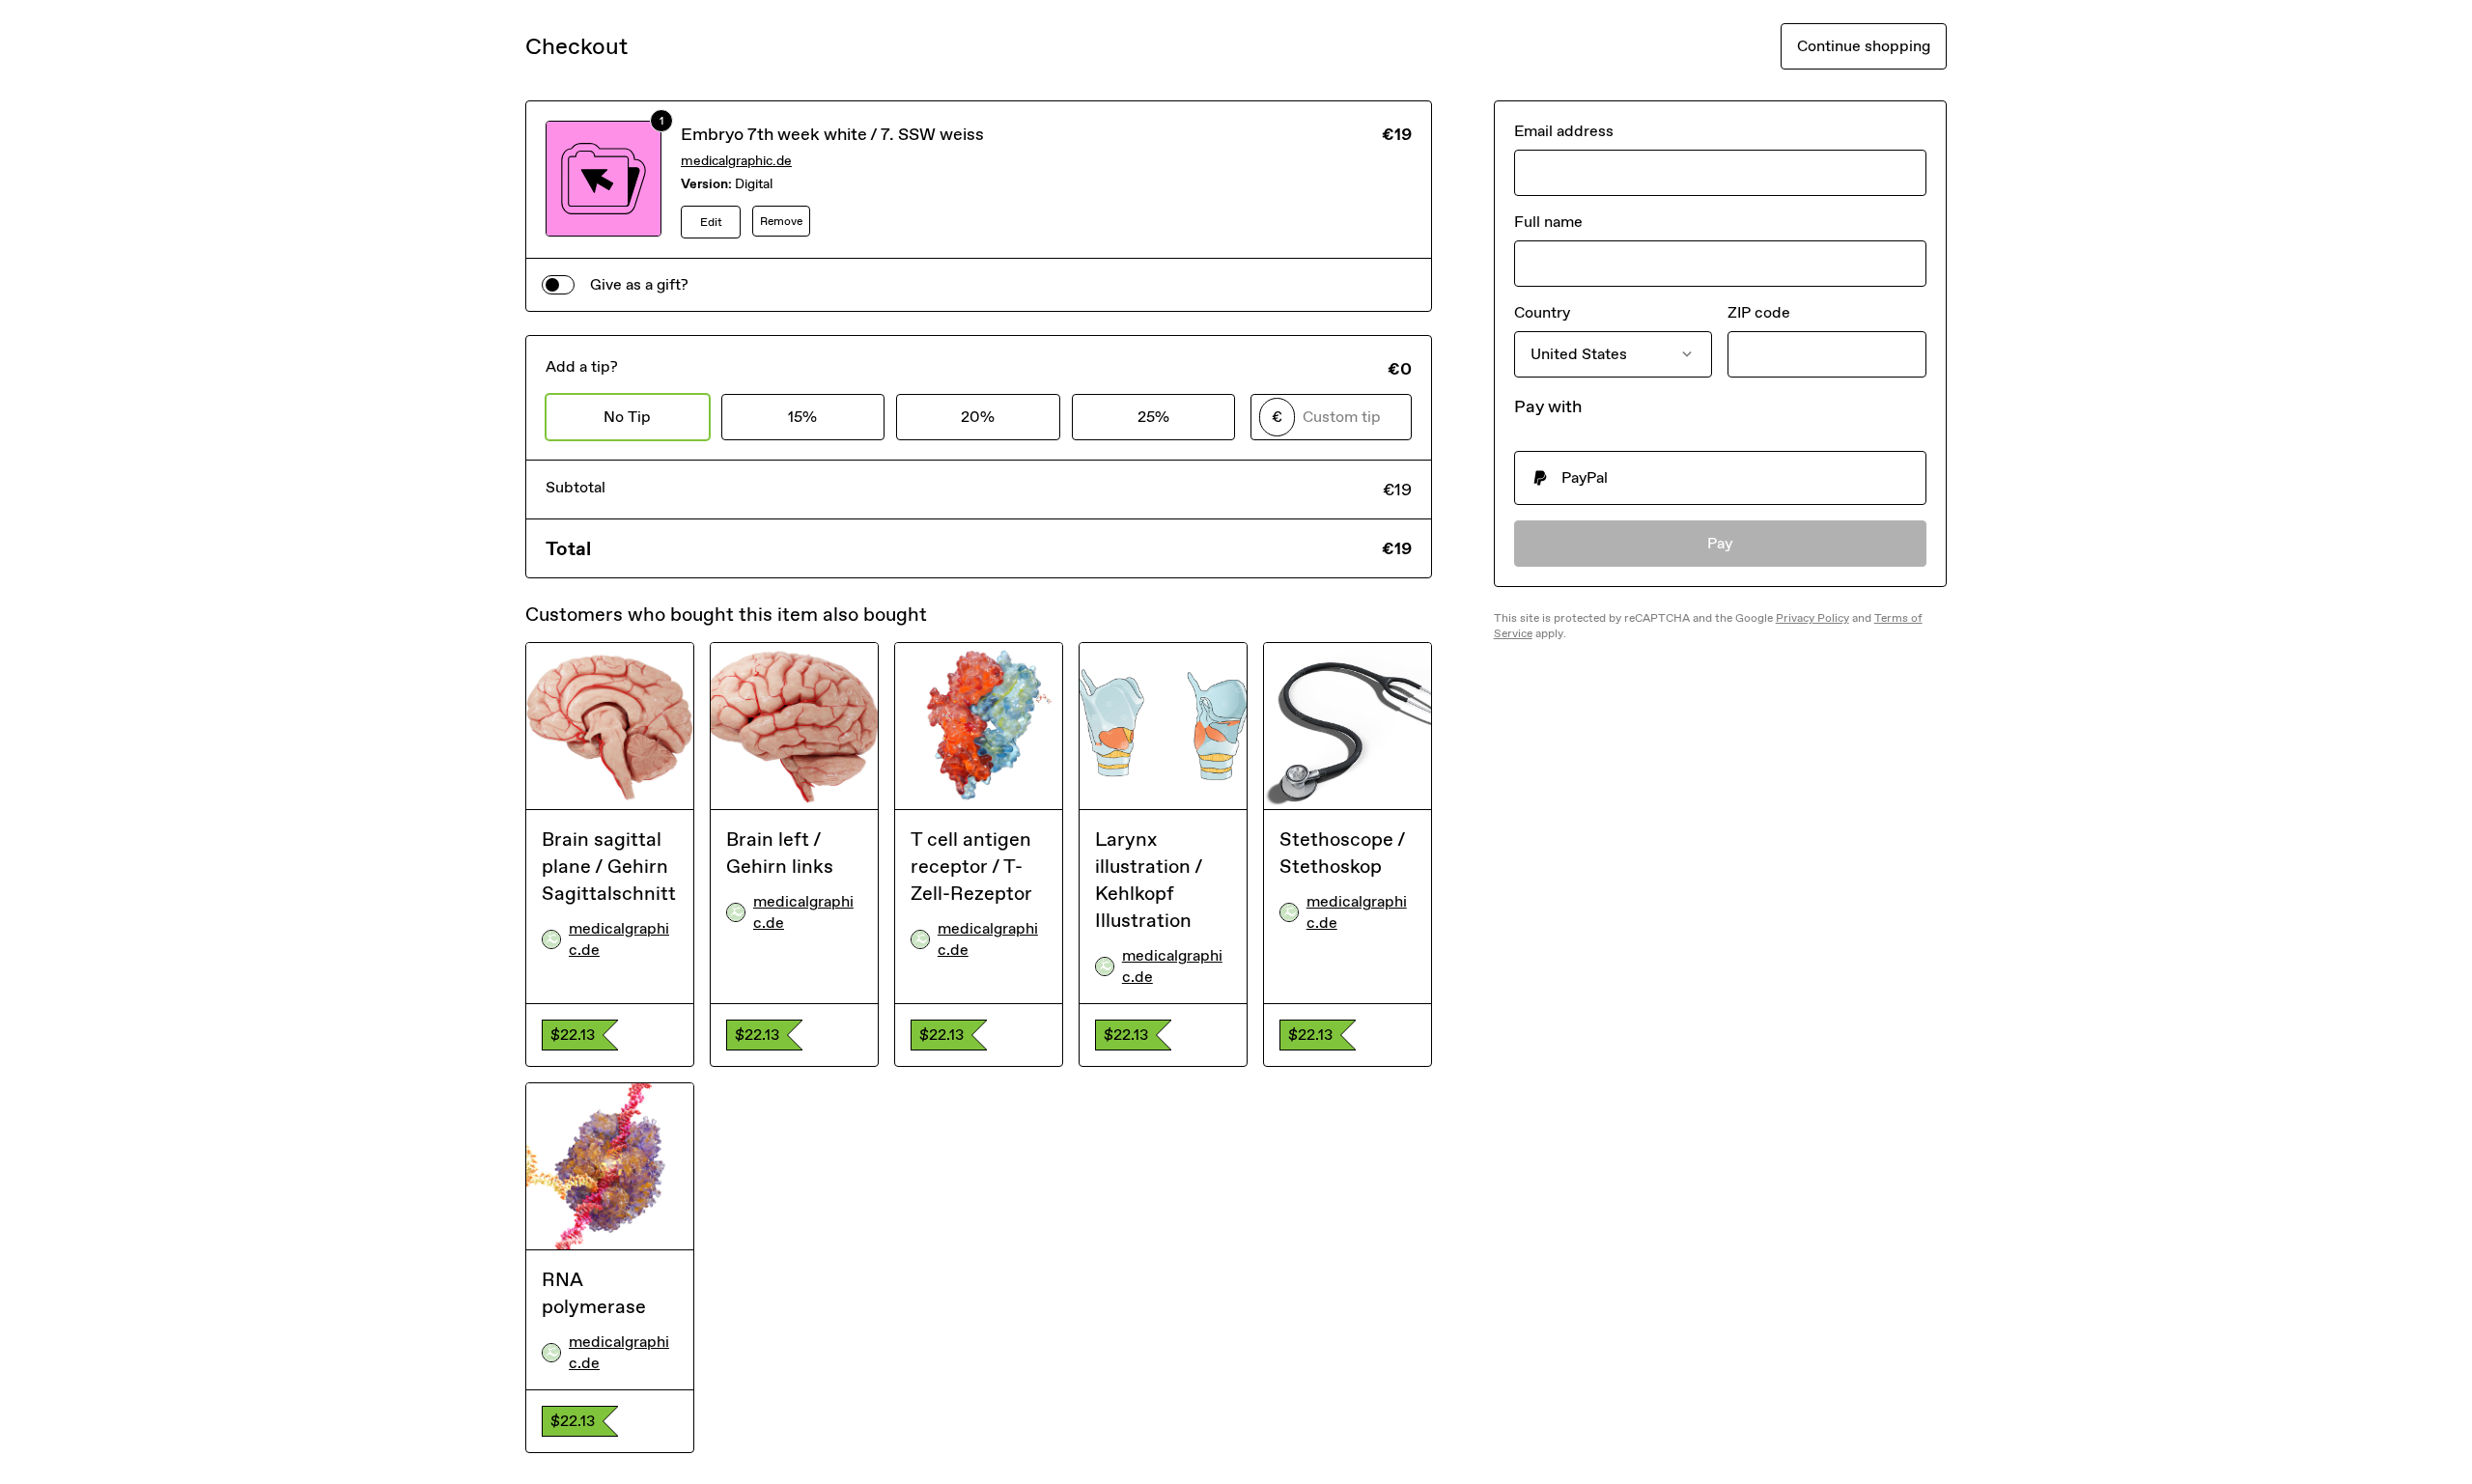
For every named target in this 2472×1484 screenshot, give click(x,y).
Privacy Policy (1812, 618)
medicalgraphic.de (736, 161)
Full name (1548, 222)
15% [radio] (802, 417)
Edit (711, 222)
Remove (781, 221)
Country (1542, 312)
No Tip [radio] (627, 417)
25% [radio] (1153, 417)
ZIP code (1759, 312)
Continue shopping (1864, 46)
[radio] (1720, 478)
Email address (1564, 131)
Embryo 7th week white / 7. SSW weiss (832, 134)
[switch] (558, 285)
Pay (1720, 543)
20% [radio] (978, 417)
